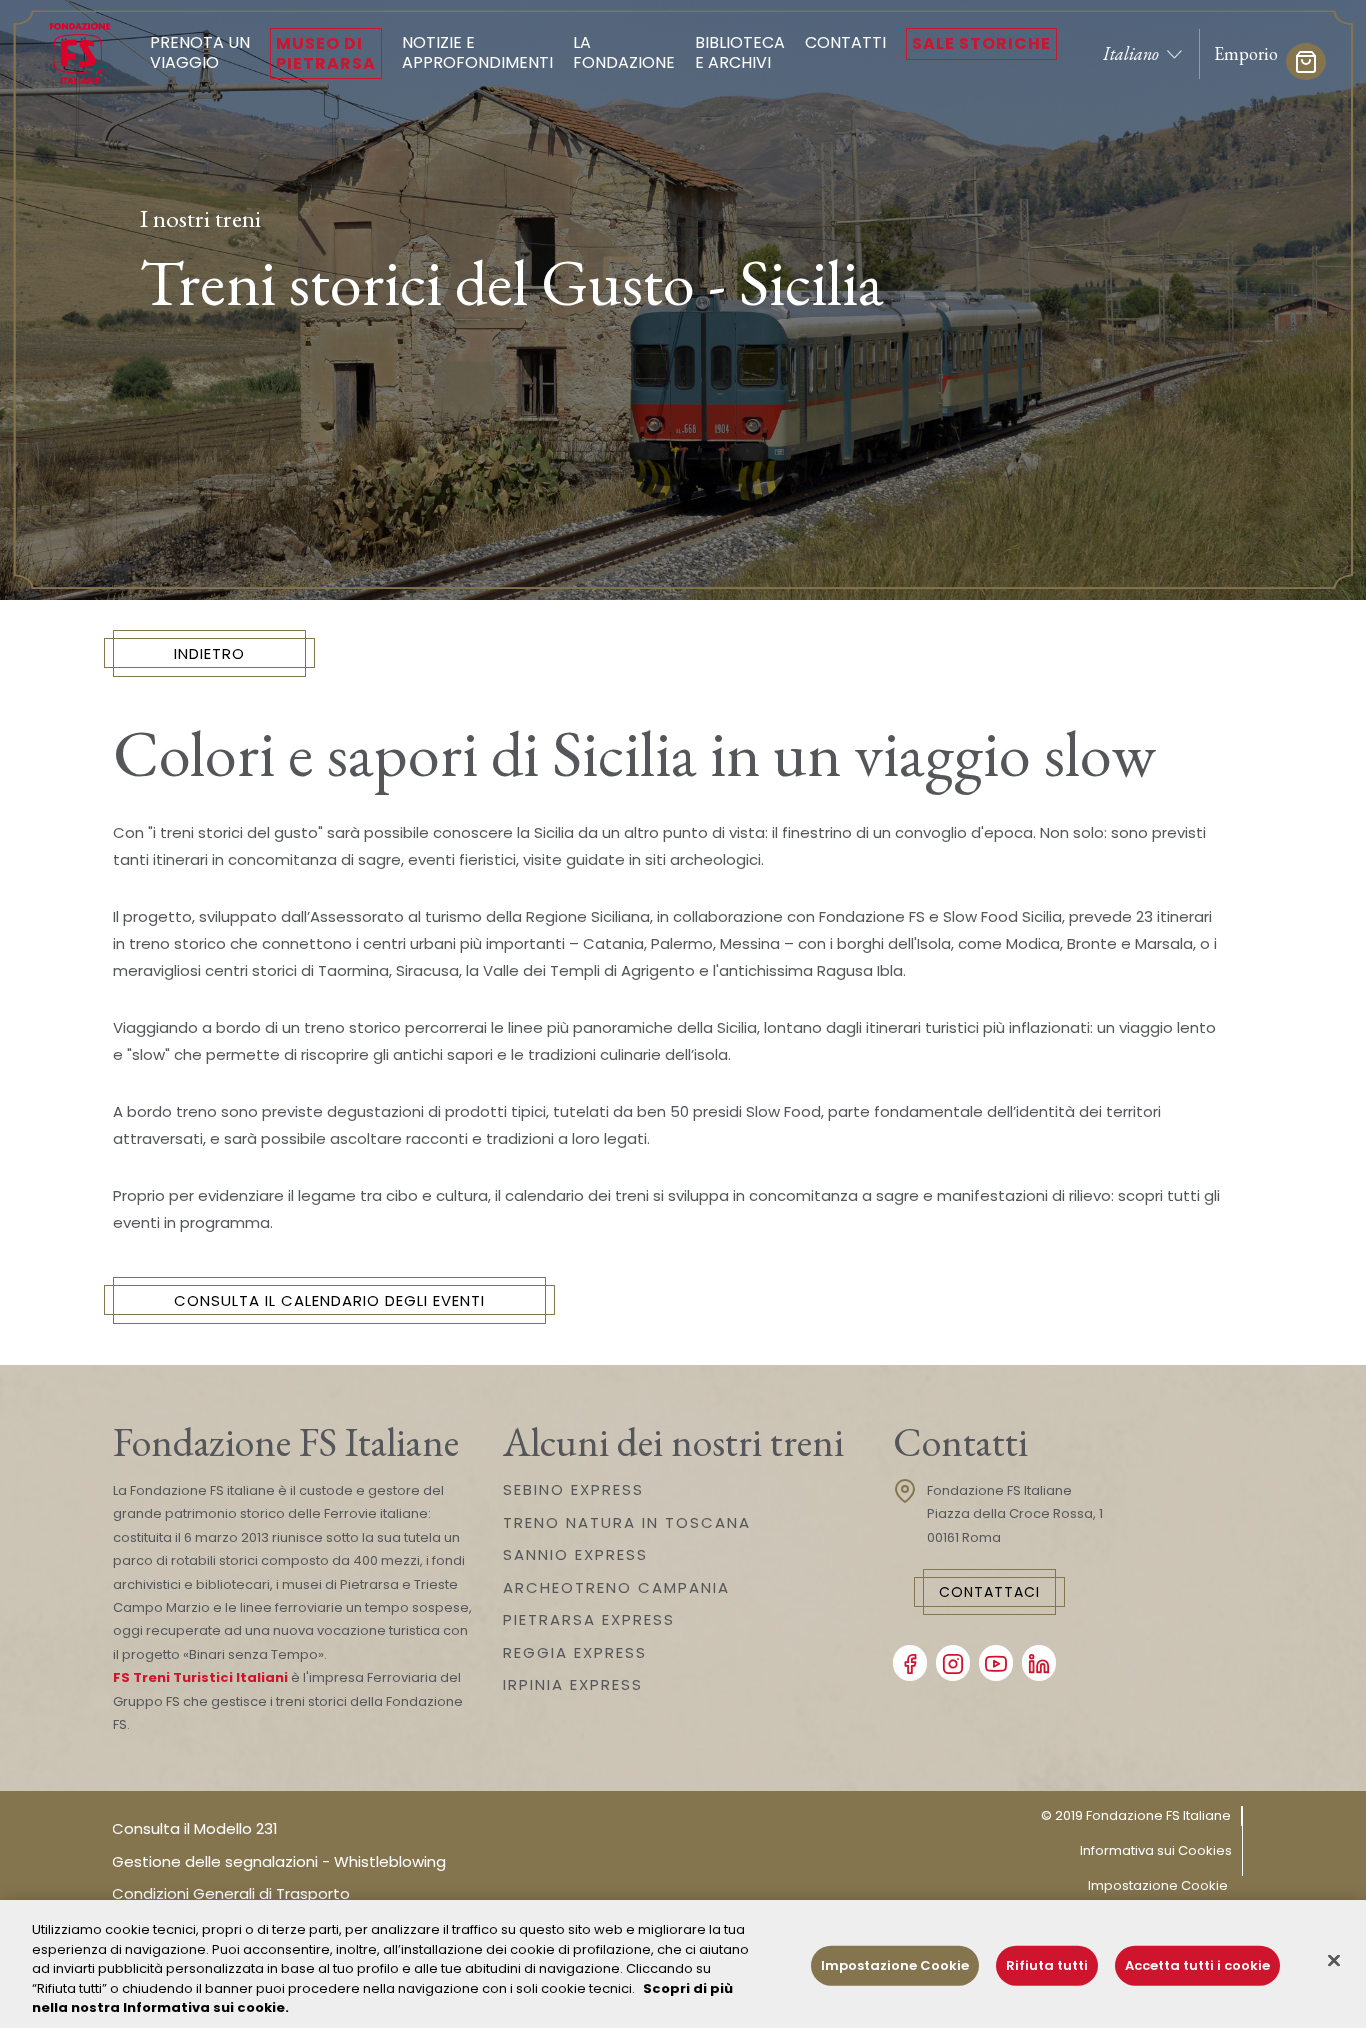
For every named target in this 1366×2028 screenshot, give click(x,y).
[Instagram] (953, 1663)
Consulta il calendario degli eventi (329, 1300)
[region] (683, 1964)
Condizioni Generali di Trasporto (231, 1893)
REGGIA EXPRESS (575, 1652)
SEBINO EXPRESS (573, 1489)
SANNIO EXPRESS (575, 1554)
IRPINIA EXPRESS (573, 1684)
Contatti (845, 42)
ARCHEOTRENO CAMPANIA (616, 1587)
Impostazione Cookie (1158, 1885)
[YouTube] (996, 1663)
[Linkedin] (1039, 1663)
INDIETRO (209, 653)
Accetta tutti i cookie (1197, 1965)
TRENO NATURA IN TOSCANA (627, 1522)
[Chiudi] (1334, 1961)
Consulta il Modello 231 (195, 1828)
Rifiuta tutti (1047, 1965)
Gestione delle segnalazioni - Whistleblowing (279, 1861)
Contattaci (989, 1592)
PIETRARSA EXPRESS (589, 1619)
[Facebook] (910, 1663)
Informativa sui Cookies (1156, 1850)
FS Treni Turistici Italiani (200, 1677)
